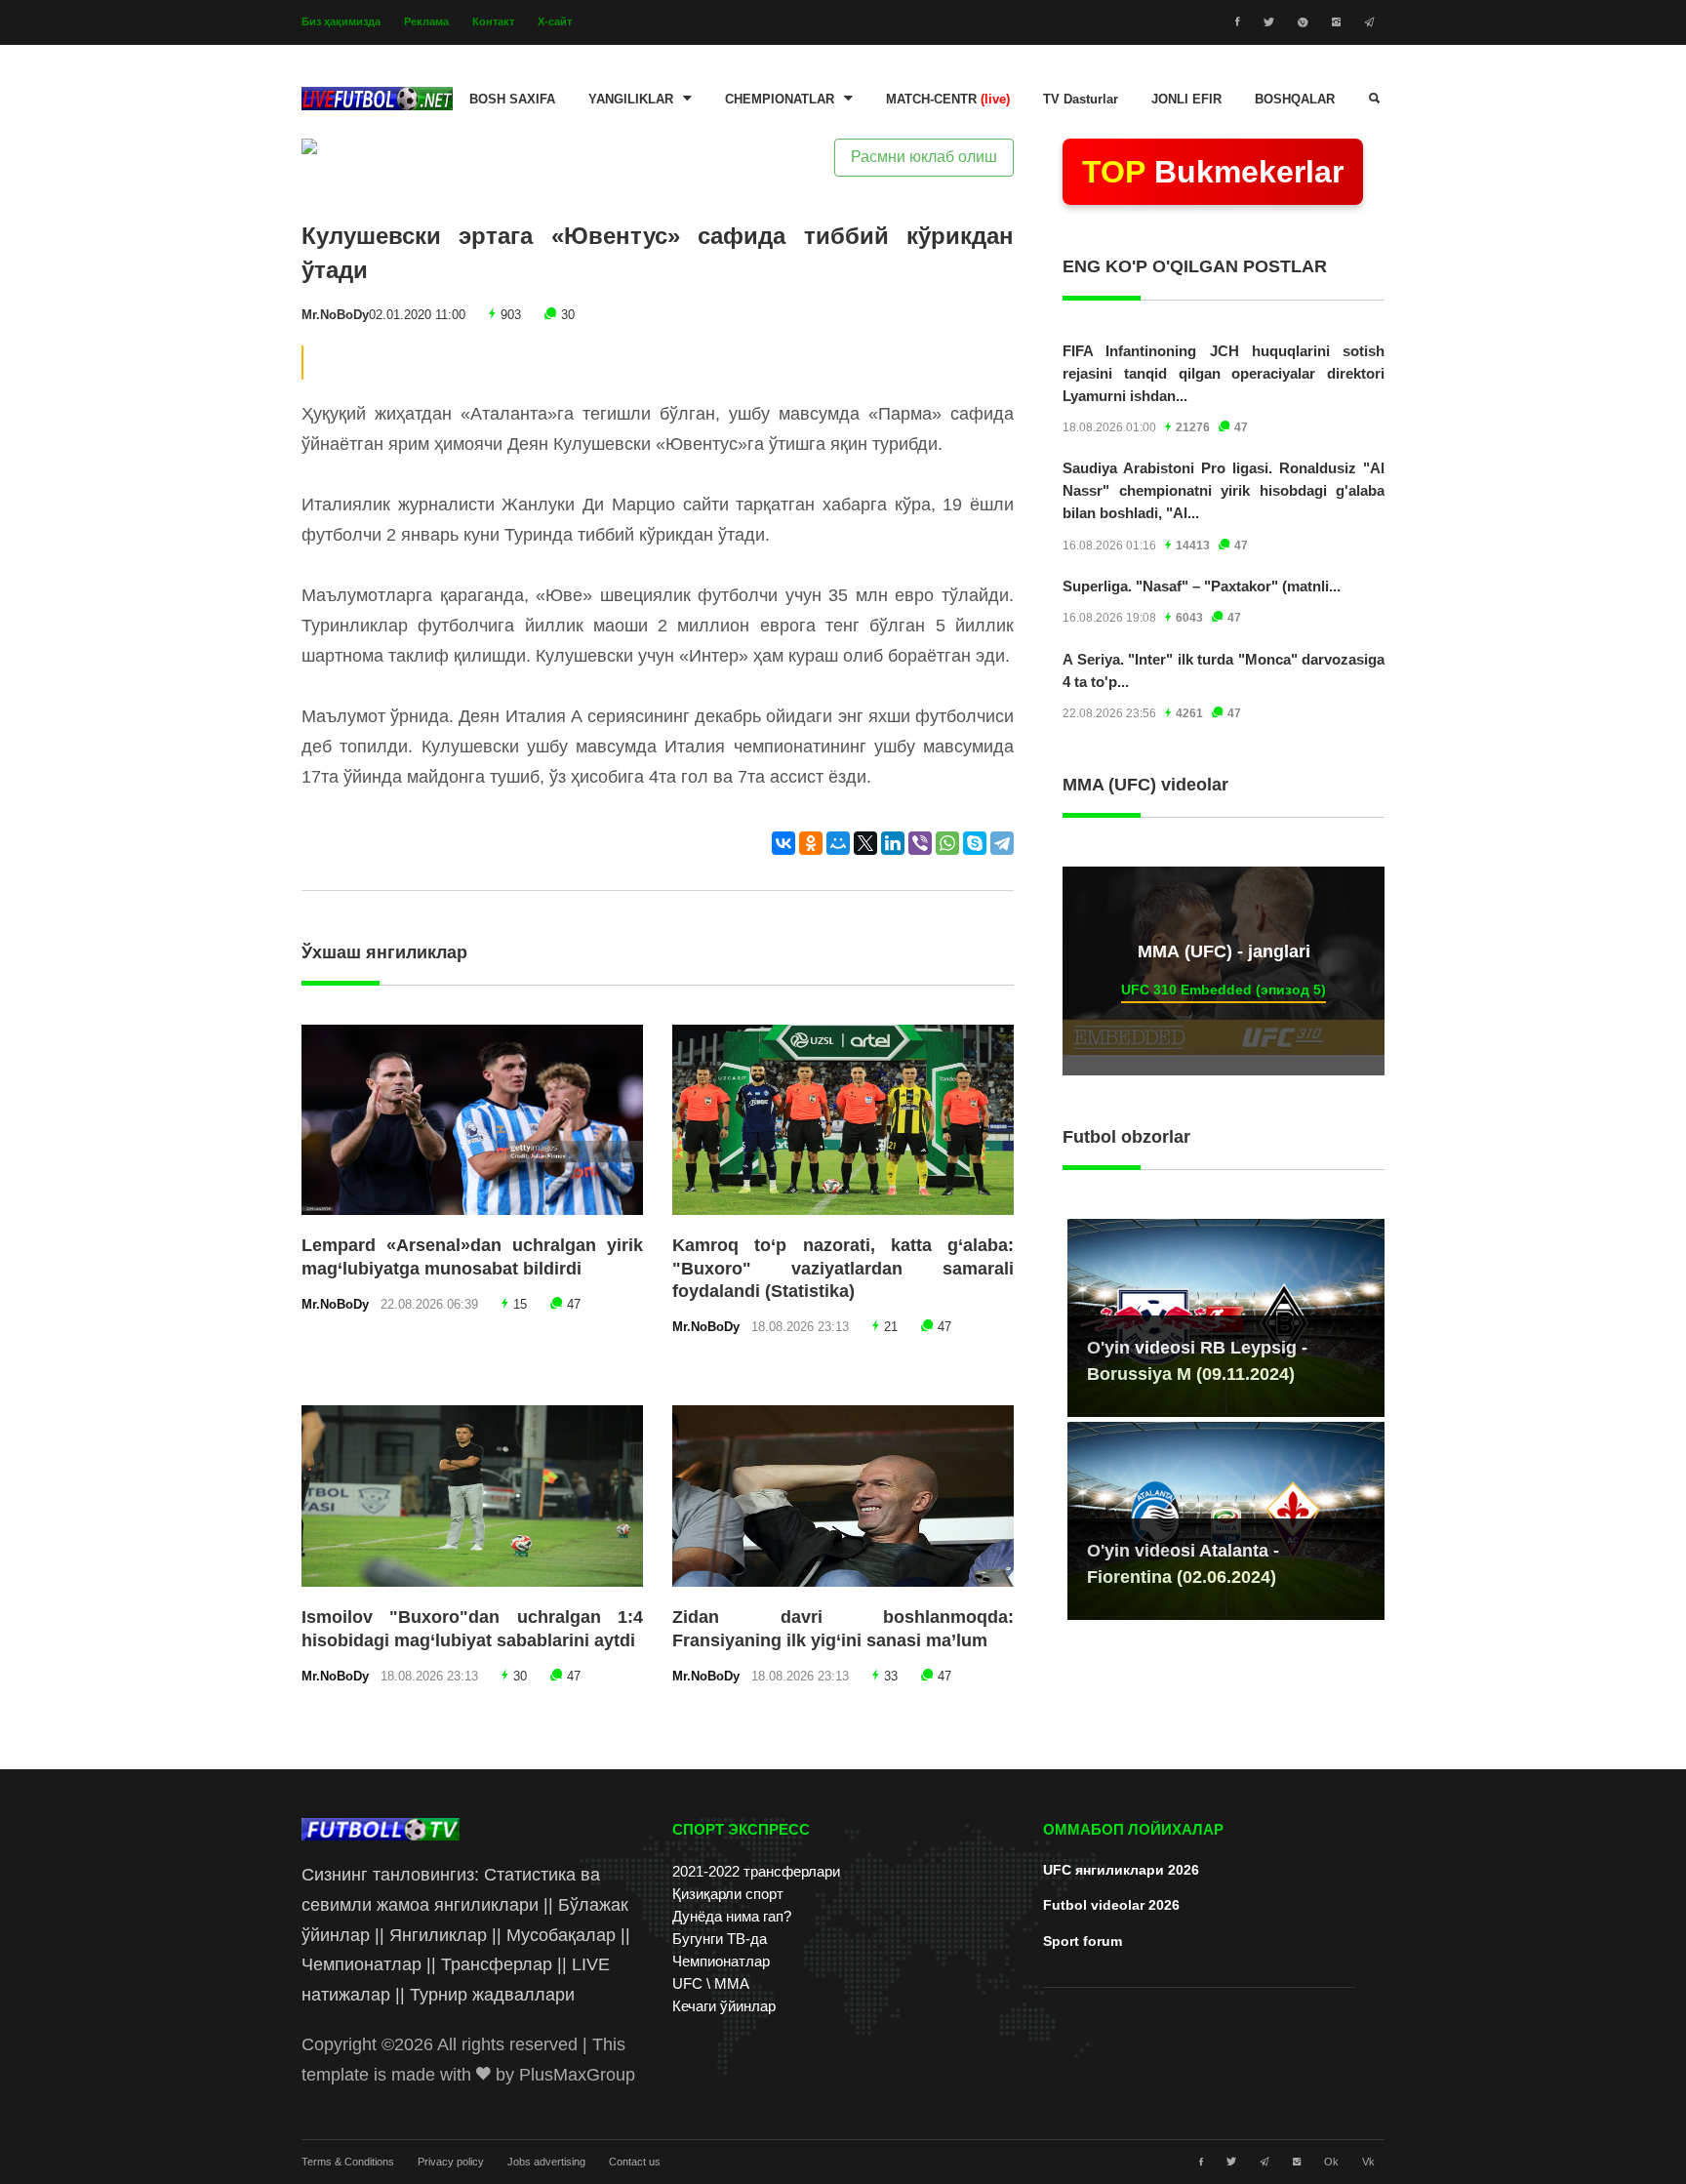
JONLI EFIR (1186, 100)
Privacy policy (451, 2162)
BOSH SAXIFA (512, 100)
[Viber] (920, 843)
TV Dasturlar (1081, 100)
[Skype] (975, 843)
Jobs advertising (546, 2162)
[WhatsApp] (947, 843)
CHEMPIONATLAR (780, 100)
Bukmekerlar (1213, 172)
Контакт (493, 21)
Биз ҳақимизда (341, 21)
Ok (1331, 2162)
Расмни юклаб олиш (924, 157)
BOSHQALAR (1295, 100)
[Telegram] (1002, 843)
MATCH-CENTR (948, 100)
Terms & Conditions (348, 2162)
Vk (1368, 2162)
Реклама (426, 21)
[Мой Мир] (838, 843)
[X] (865, 843)
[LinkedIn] (893, 843)
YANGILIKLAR (631, 100)
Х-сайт (555, 21)
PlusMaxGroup (577, 2075)
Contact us (635, 2162)
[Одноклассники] (811, 843)
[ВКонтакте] (783, 843)
